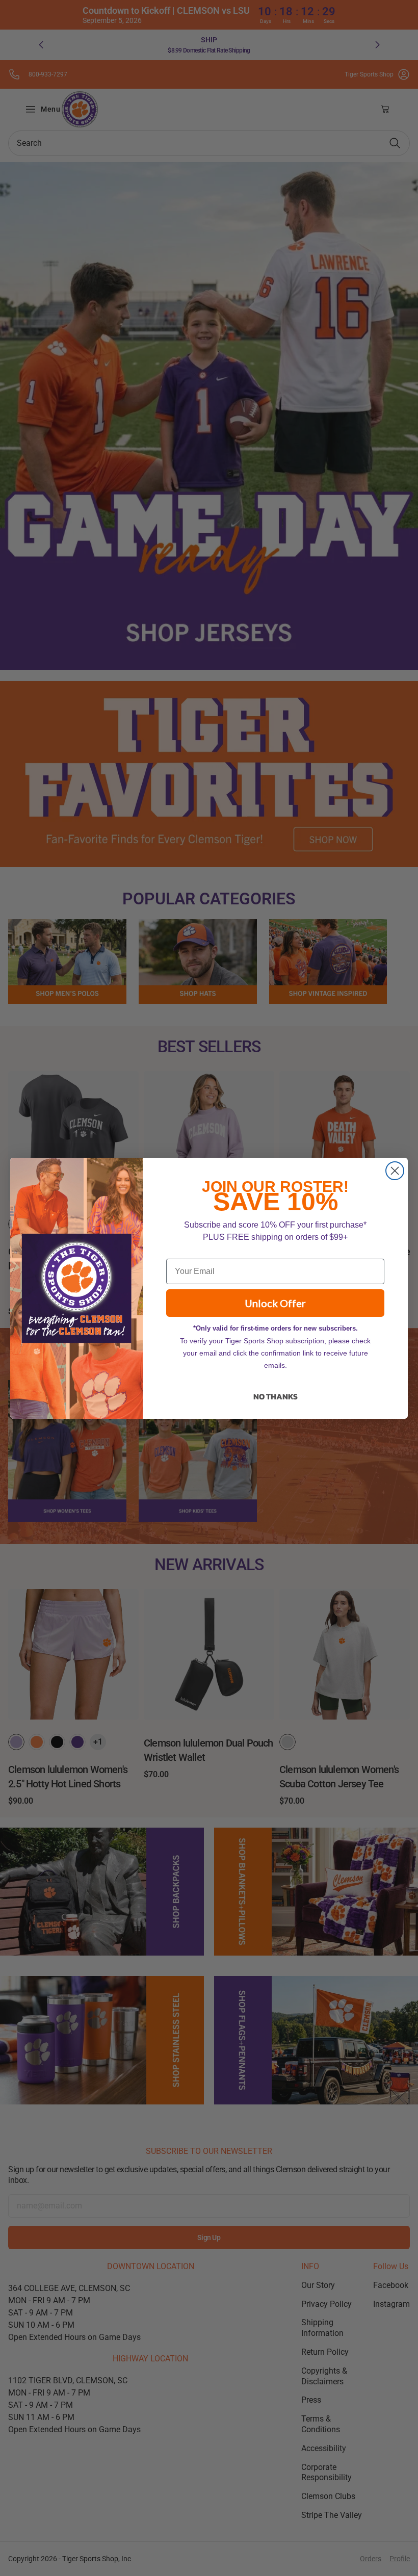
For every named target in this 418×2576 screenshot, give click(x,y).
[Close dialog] (395, 1171)
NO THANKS (276, 1396)
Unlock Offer (275, 1303)
